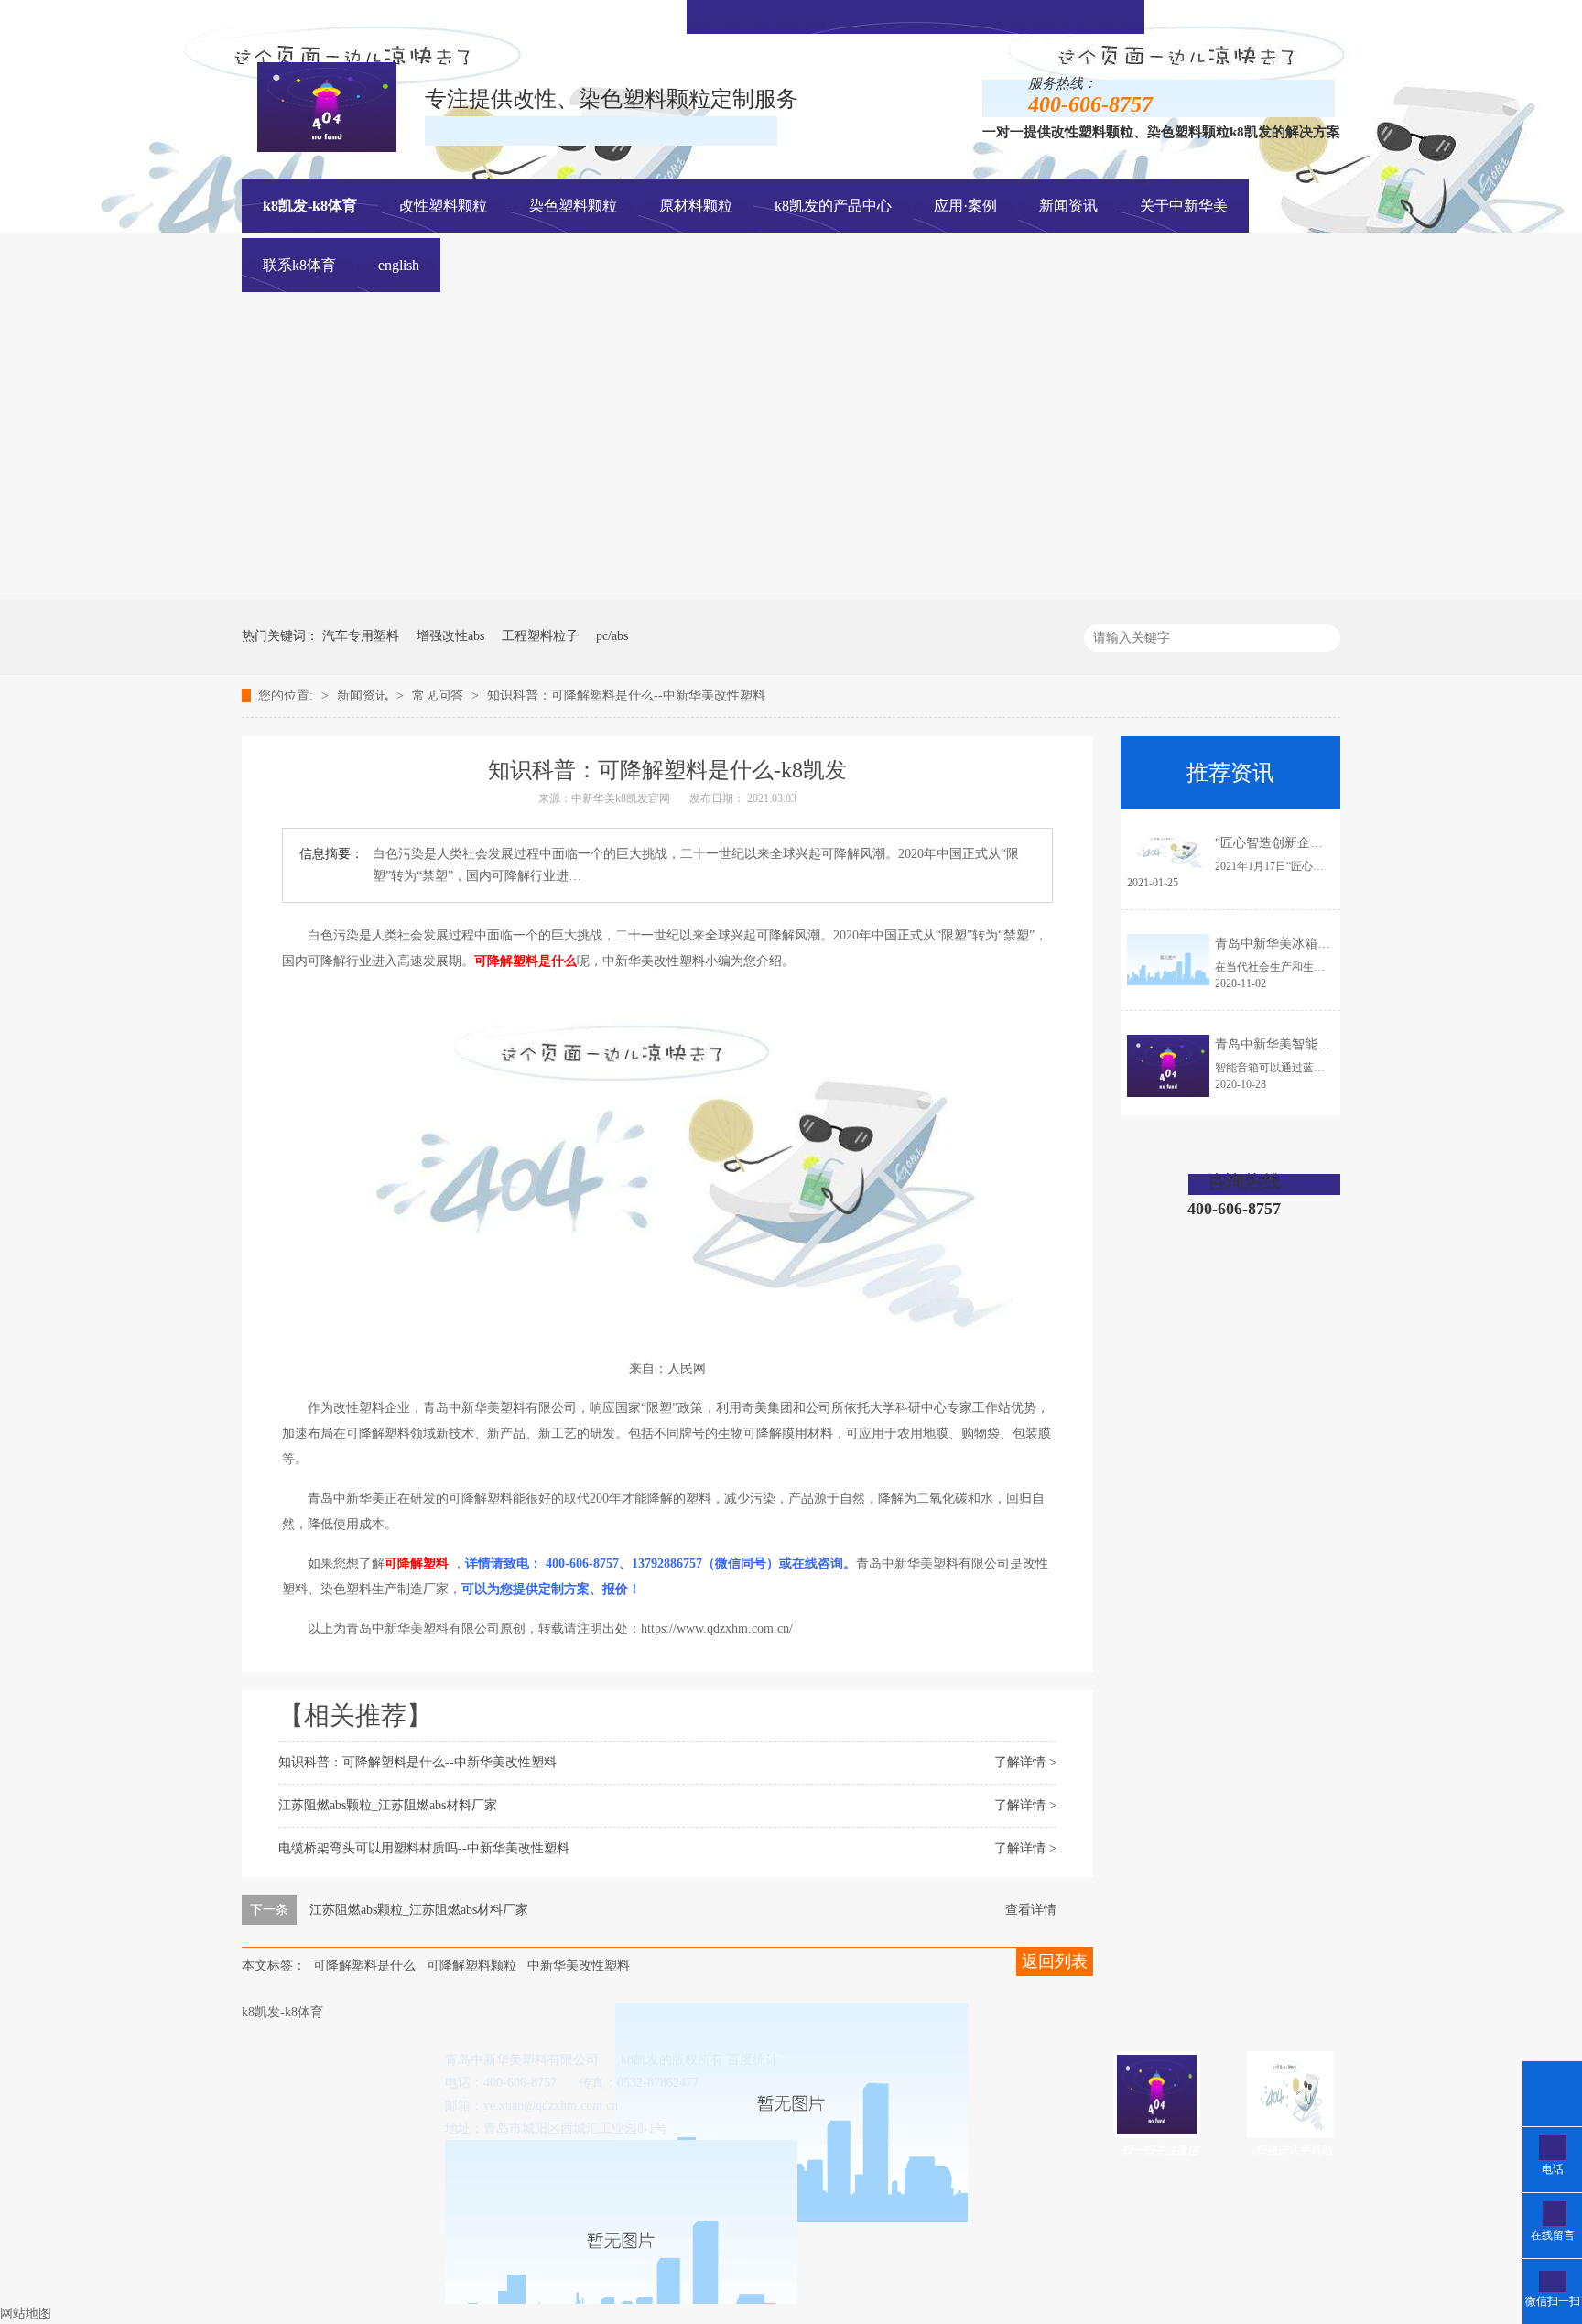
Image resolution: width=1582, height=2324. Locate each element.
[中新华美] (1012, 595)
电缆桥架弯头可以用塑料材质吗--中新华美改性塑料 (424, 1848)
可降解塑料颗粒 (471, 1966)
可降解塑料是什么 (364, 1966)
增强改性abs (450, 636)
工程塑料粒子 (540, 636)
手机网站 (941, 15)
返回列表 (1055, 1961)
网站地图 (26, 2313)
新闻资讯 (364, 695)
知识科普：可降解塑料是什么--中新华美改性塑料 (626, 695)
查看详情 (1031, 1910)
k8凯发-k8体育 (310, 206)
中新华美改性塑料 (579, 1966)
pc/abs (612, 636)
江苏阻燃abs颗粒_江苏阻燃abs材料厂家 (388, 1805)
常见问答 (439, 695)
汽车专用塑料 (361, 636)
